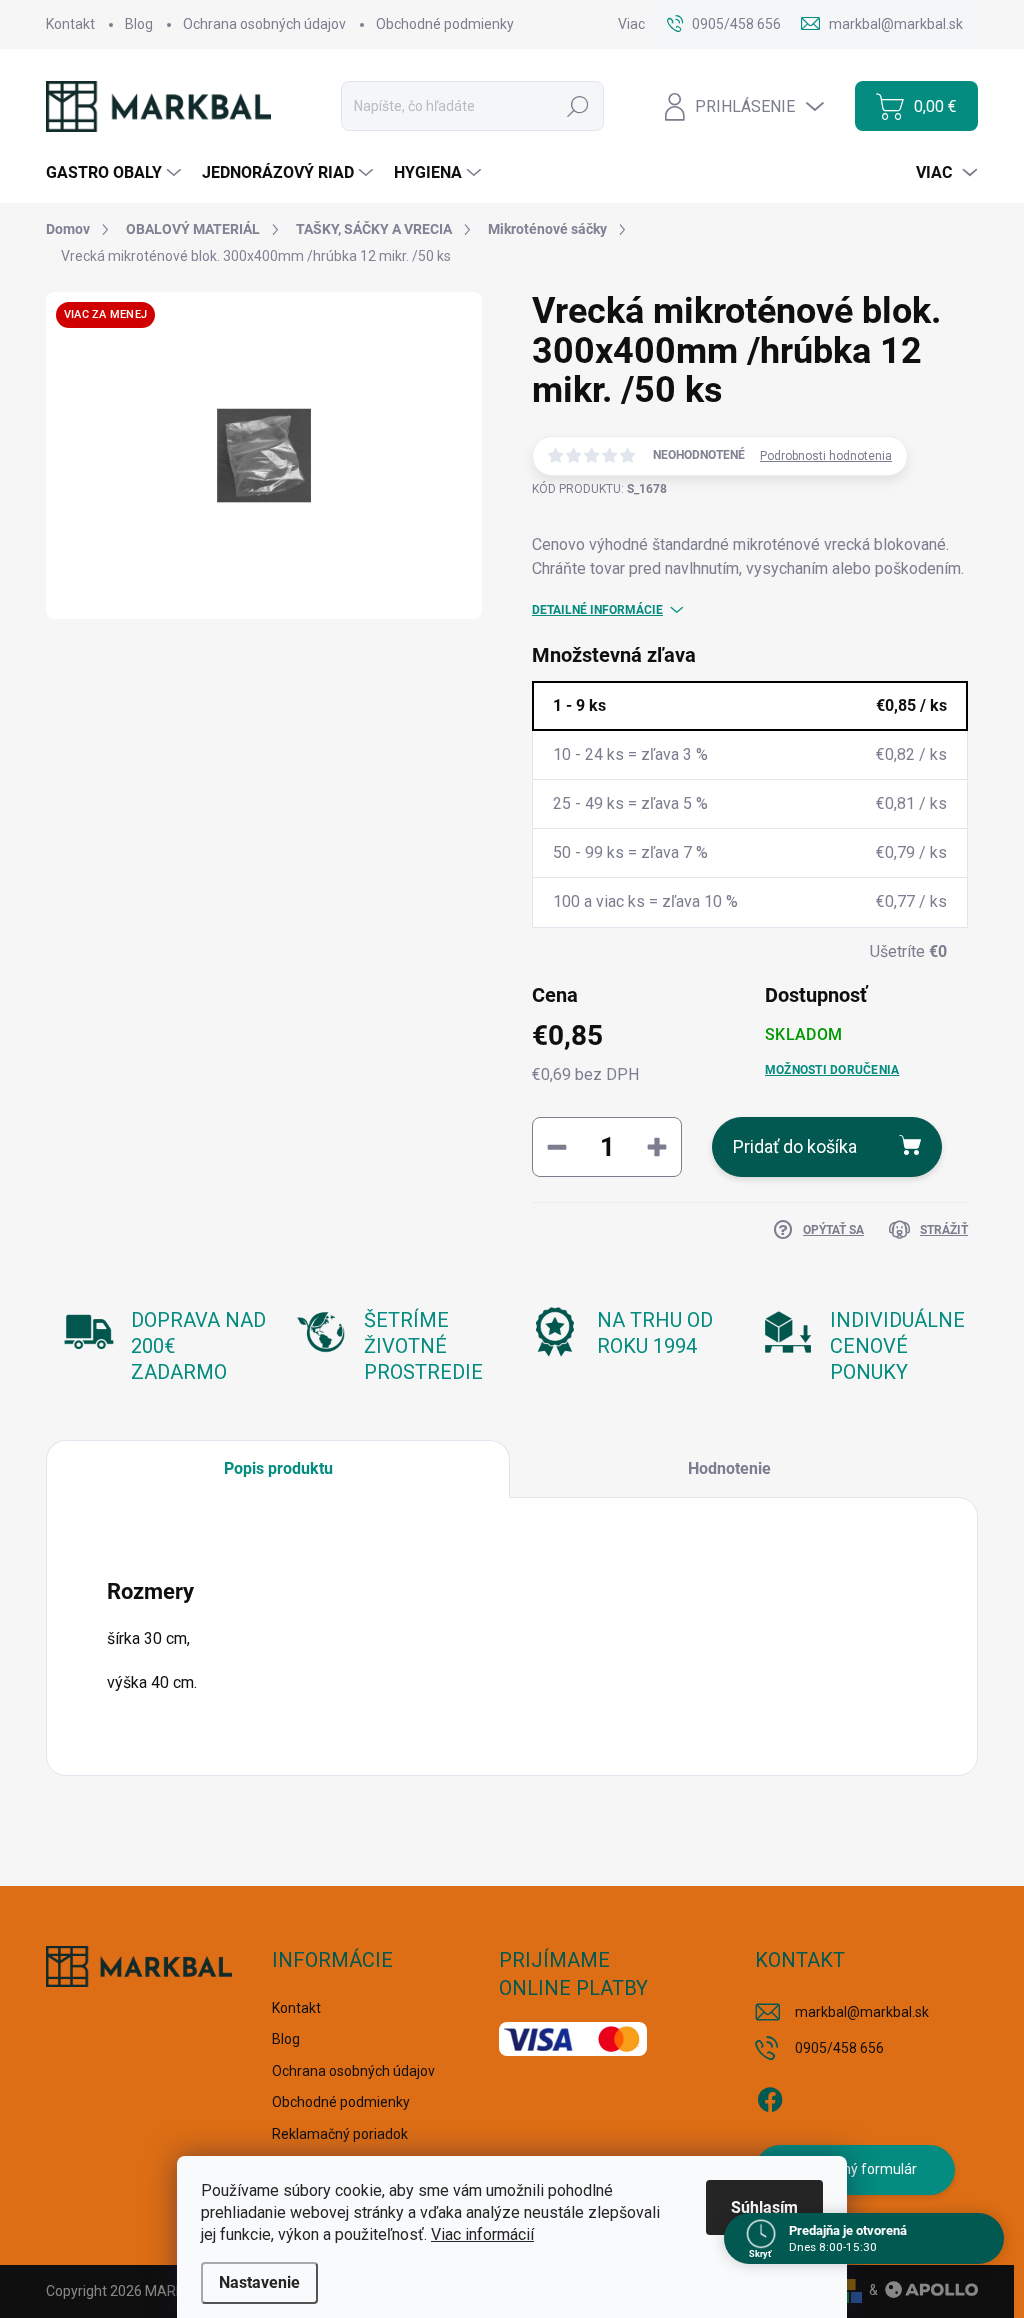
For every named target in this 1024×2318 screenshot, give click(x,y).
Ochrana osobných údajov (264, 24)
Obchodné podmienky (445, 24)
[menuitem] (116, 173)
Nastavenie (259, 2282)
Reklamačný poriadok (340, 2134)
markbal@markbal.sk (862, 2012)
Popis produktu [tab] (278, 1468)
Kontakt (70, 24)
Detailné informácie (597, 610)
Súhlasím (764, 2207)
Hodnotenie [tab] (729, 1468)
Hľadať (578, 106)
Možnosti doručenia (832, 1070)
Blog (139, 24)
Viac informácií (482, 2234)
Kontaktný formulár (855, 2169)
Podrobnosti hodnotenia (826, 456)
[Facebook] (770, 2096)
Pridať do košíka (795, 1146)
